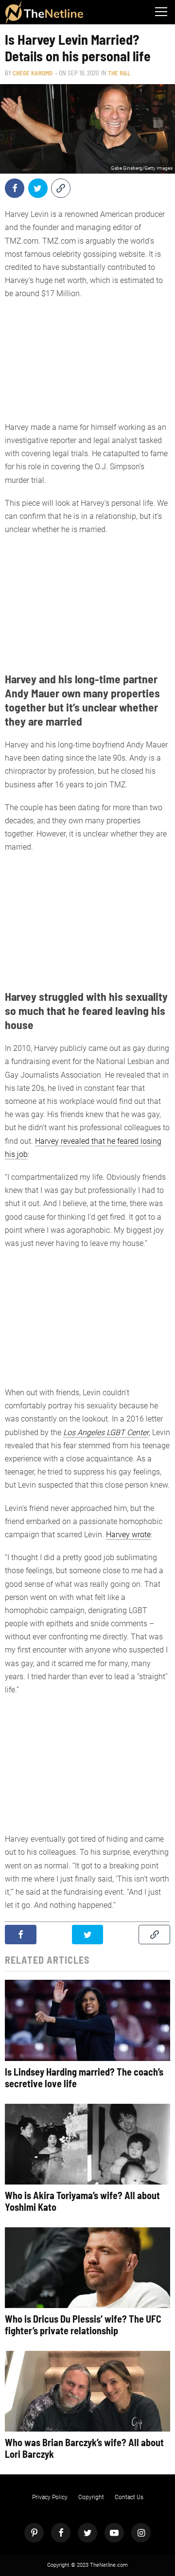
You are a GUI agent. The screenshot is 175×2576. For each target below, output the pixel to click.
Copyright (91, 2497)
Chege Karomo (33, 73)
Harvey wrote (128, 1535)
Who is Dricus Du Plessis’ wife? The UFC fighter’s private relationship (83, 2325)
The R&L (119, 73)
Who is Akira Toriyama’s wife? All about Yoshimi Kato (82, 2201)
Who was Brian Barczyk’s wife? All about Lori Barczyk (84, 2448)
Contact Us (129, 2497)
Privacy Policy (50, 2497)
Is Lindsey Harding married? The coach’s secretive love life (84, 2078)
